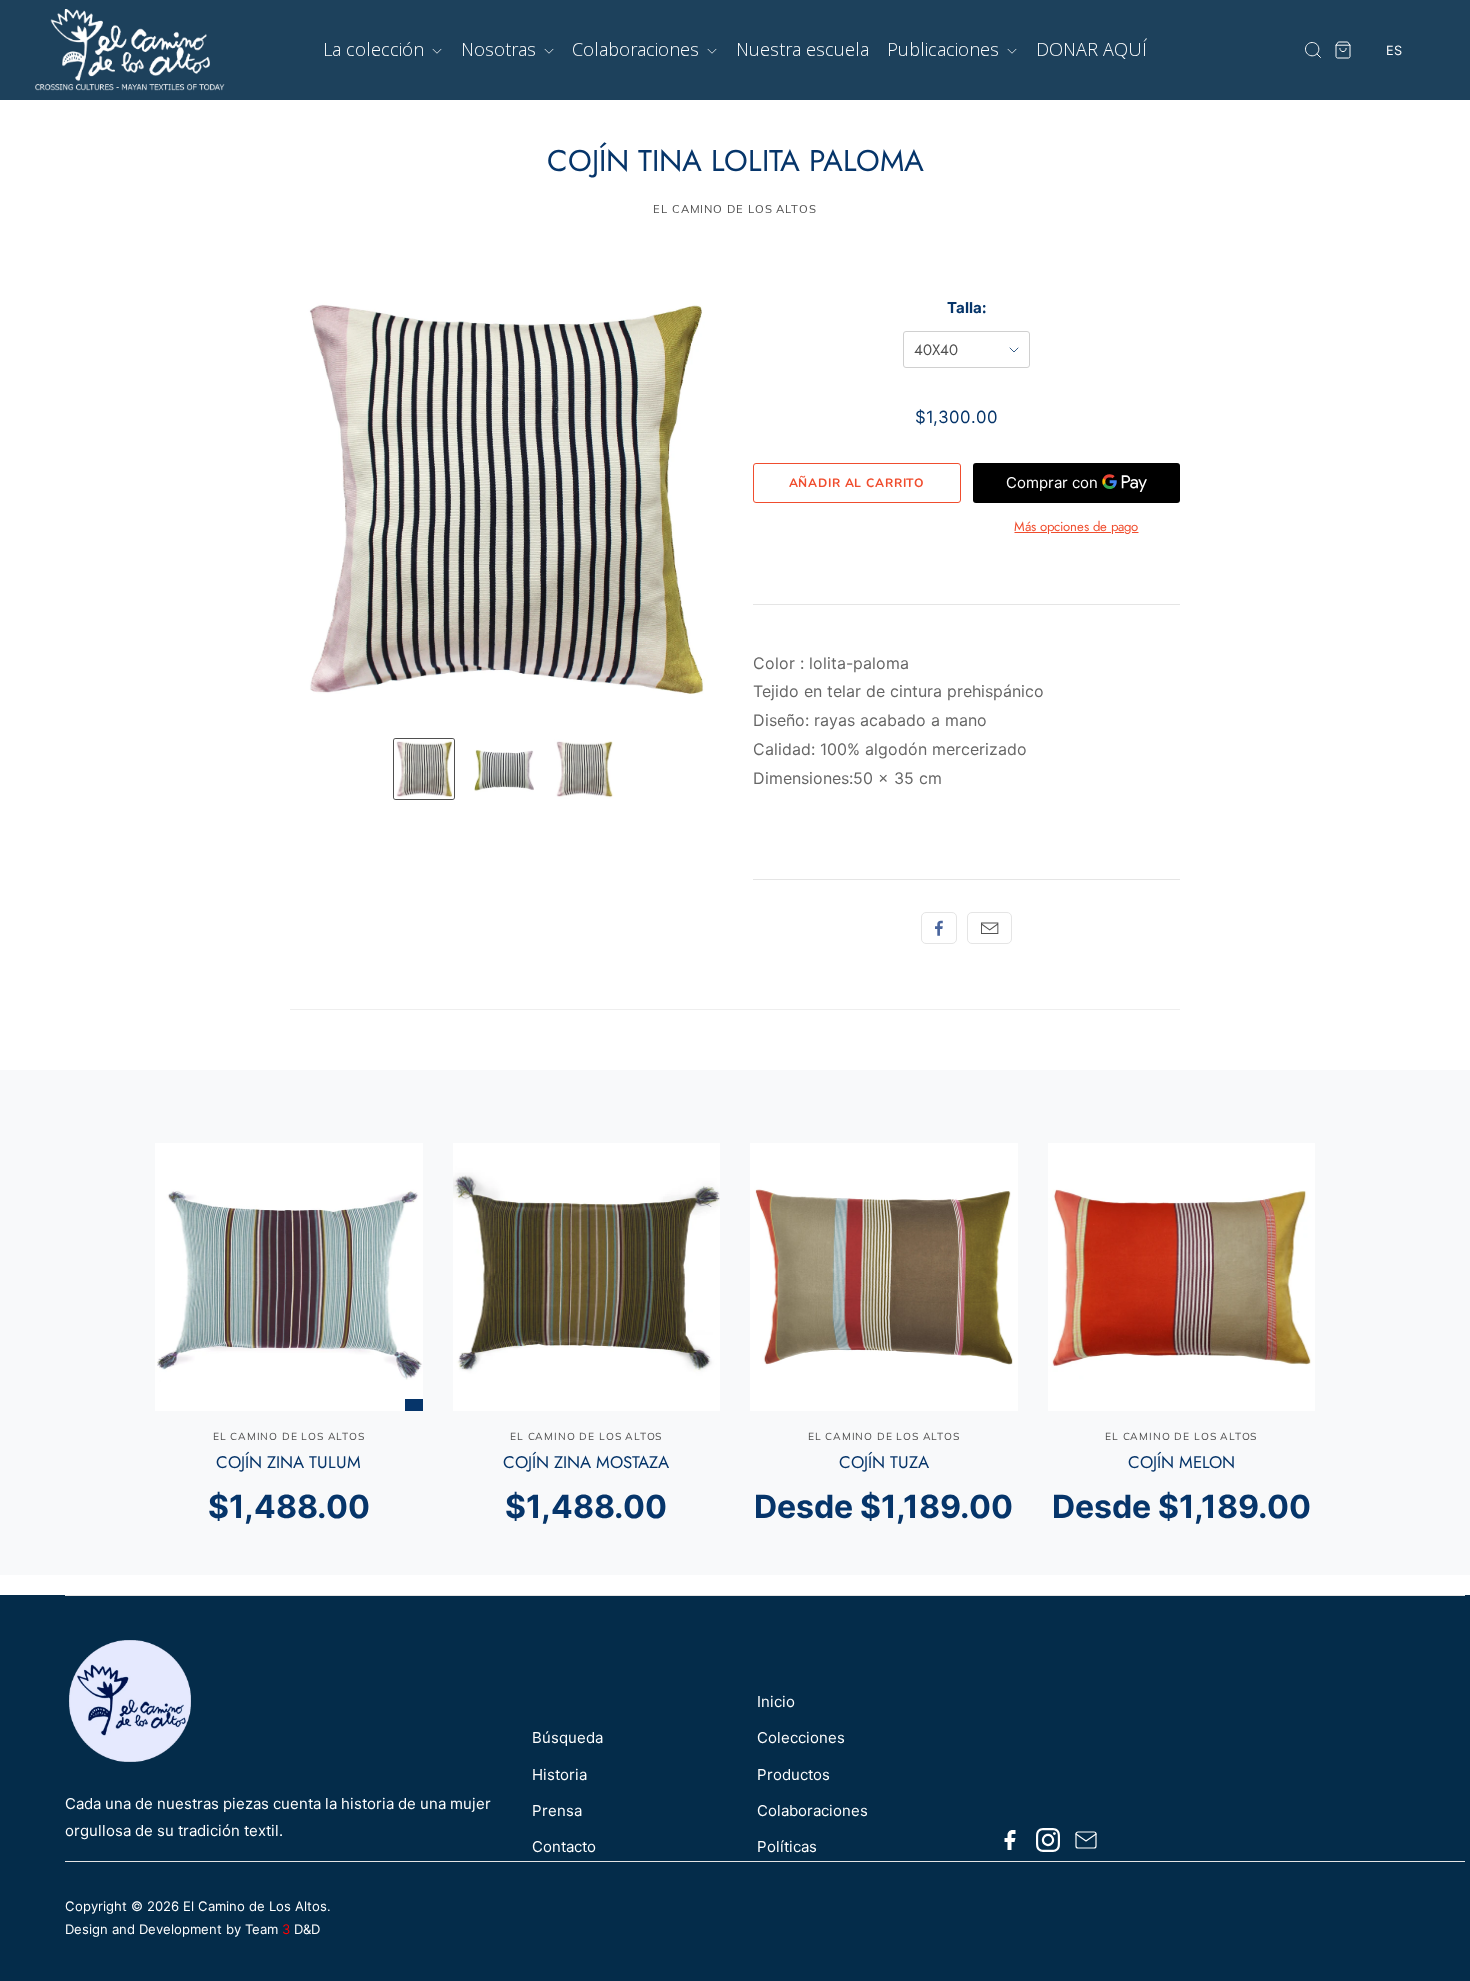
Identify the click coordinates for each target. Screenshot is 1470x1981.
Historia (559, 1774)
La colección (376, 49)
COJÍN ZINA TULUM (288, 1462)
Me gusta (939, 928)
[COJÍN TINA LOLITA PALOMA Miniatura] (424, 769)
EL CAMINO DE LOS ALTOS (735, 209)
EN (1394, 89)
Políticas (787, 1846)
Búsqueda (567, 1737)
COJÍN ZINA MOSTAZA (586, 1462)
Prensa (557, 1810)
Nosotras (501, 49)
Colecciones (801, 1737)
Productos (793, 1774)
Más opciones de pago (1076, 526)
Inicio (776, 1701)
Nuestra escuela (802, 49)
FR (1394, 126)
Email (989, 928)
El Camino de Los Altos (255, 1906)
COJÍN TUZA (884, 1462)
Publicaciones (945, 49)
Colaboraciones (638, 49)
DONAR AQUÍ (1091, 49)
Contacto (564, 1846)
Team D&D (282, 1929)
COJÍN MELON (1181, 1462)
